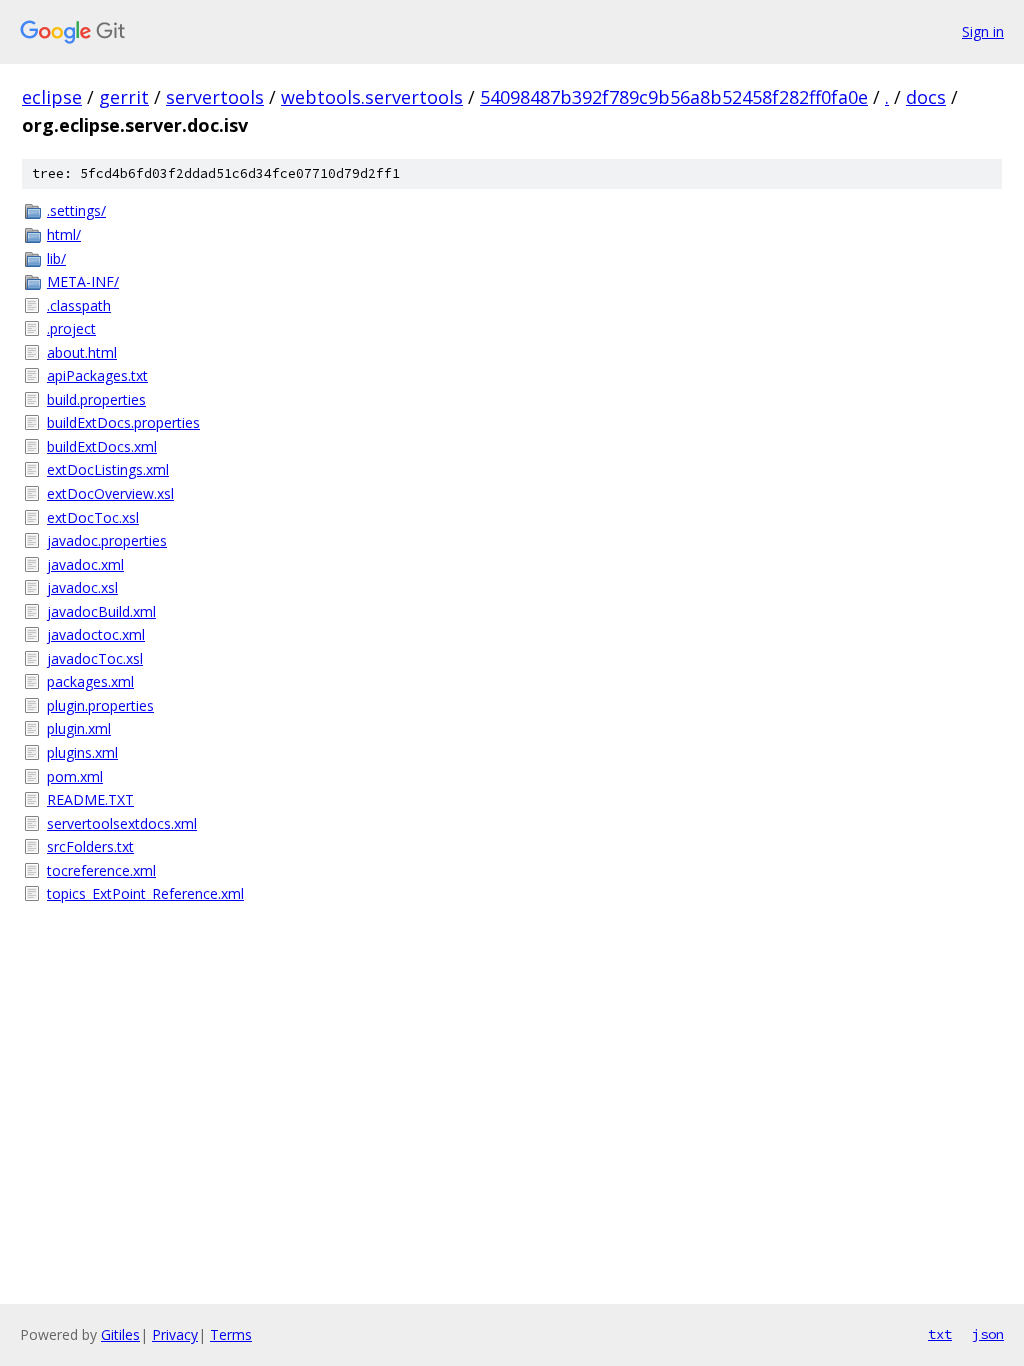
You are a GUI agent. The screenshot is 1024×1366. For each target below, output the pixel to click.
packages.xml (90, 681)
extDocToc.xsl (93, 517)
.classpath (79, 305)
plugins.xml (82, 752)
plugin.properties (100, 705)
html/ (64, 234)
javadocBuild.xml (101, 611)
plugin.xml (79, 728)
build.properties (96, 399)
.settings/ (76, 210)
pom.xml (75, 776)
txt (940, 1334)
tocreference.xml (101, 870)
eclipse (52, 97)
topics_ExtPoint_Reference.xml (145, 893)
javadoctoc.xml (96, 634)
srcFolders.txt (90, 846)
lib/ (56, 258)
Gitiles (120, 1334)
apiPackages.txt (97, 375)
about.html (82, 352)
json (988, 1334)
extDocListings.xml (108, 469)
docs (926, 97)
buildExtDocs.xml (102, 446)
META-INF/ (83, 281)
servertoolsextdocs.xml (122, 823)
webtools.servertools (372, 97)
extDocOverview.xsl (110, 493)
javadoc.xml (85, 564)
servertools (215, 97)
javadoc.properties (107, 540)
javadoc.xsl (82, 587)
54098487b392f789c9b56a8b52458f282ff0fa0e (674, 97)
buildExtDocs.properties (123, 422)
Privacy (175, 1334)
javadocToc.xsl (95, 658)
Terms (231, 1334)
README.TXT (90, 799)
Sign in (983, 31)
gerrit (124, 97)
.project (71, 328)
